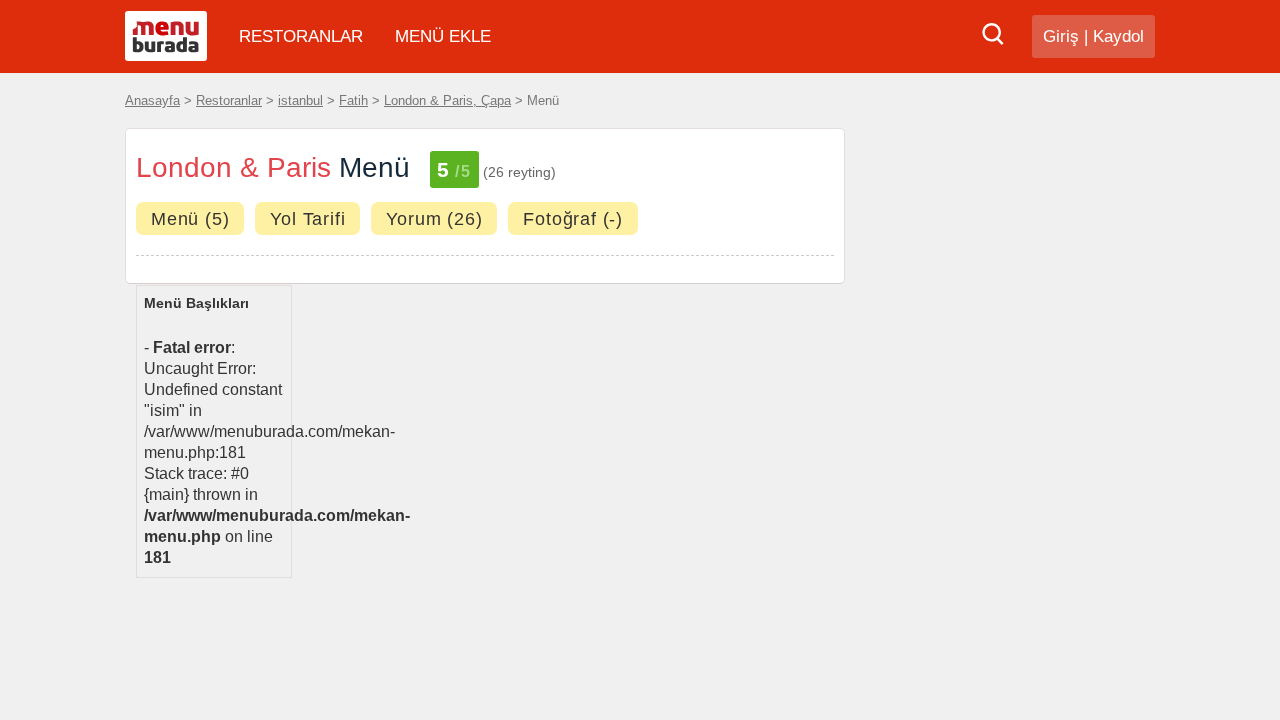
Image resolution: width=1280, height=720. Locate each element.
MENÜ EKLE (443, 36)
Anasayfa (152, 100)
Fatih (353, 100)
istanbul (300, 100)
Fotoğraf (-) (573, 219)
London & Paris (233, 167)
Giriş (1061, 36)
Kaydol (1118, 36)
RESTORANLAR (301, 36)
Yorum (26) (434, 219)
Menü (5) (190, 219)
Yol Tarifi (307, 219)
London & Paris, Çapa (447, 100)
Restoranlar (229, 100)
